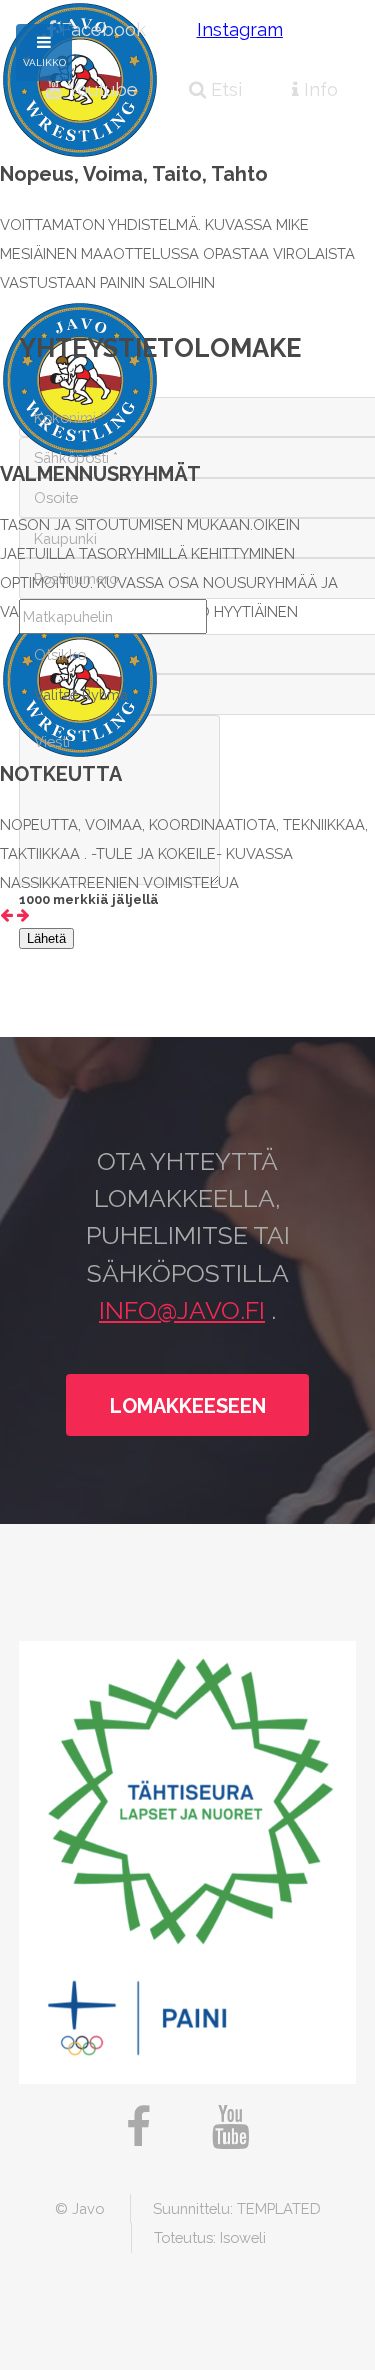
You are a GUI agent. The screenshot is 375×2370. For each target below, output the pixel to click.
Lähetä (46, 938)
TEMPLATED (279, 2208)
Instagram (240, 29)
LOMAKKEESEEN (188, 1406)
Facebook (101, 29)
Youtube (100, 89)
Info (318, 89)
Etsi (224, 89)
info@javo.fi (182, 1310)
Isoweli (243, 2237)
